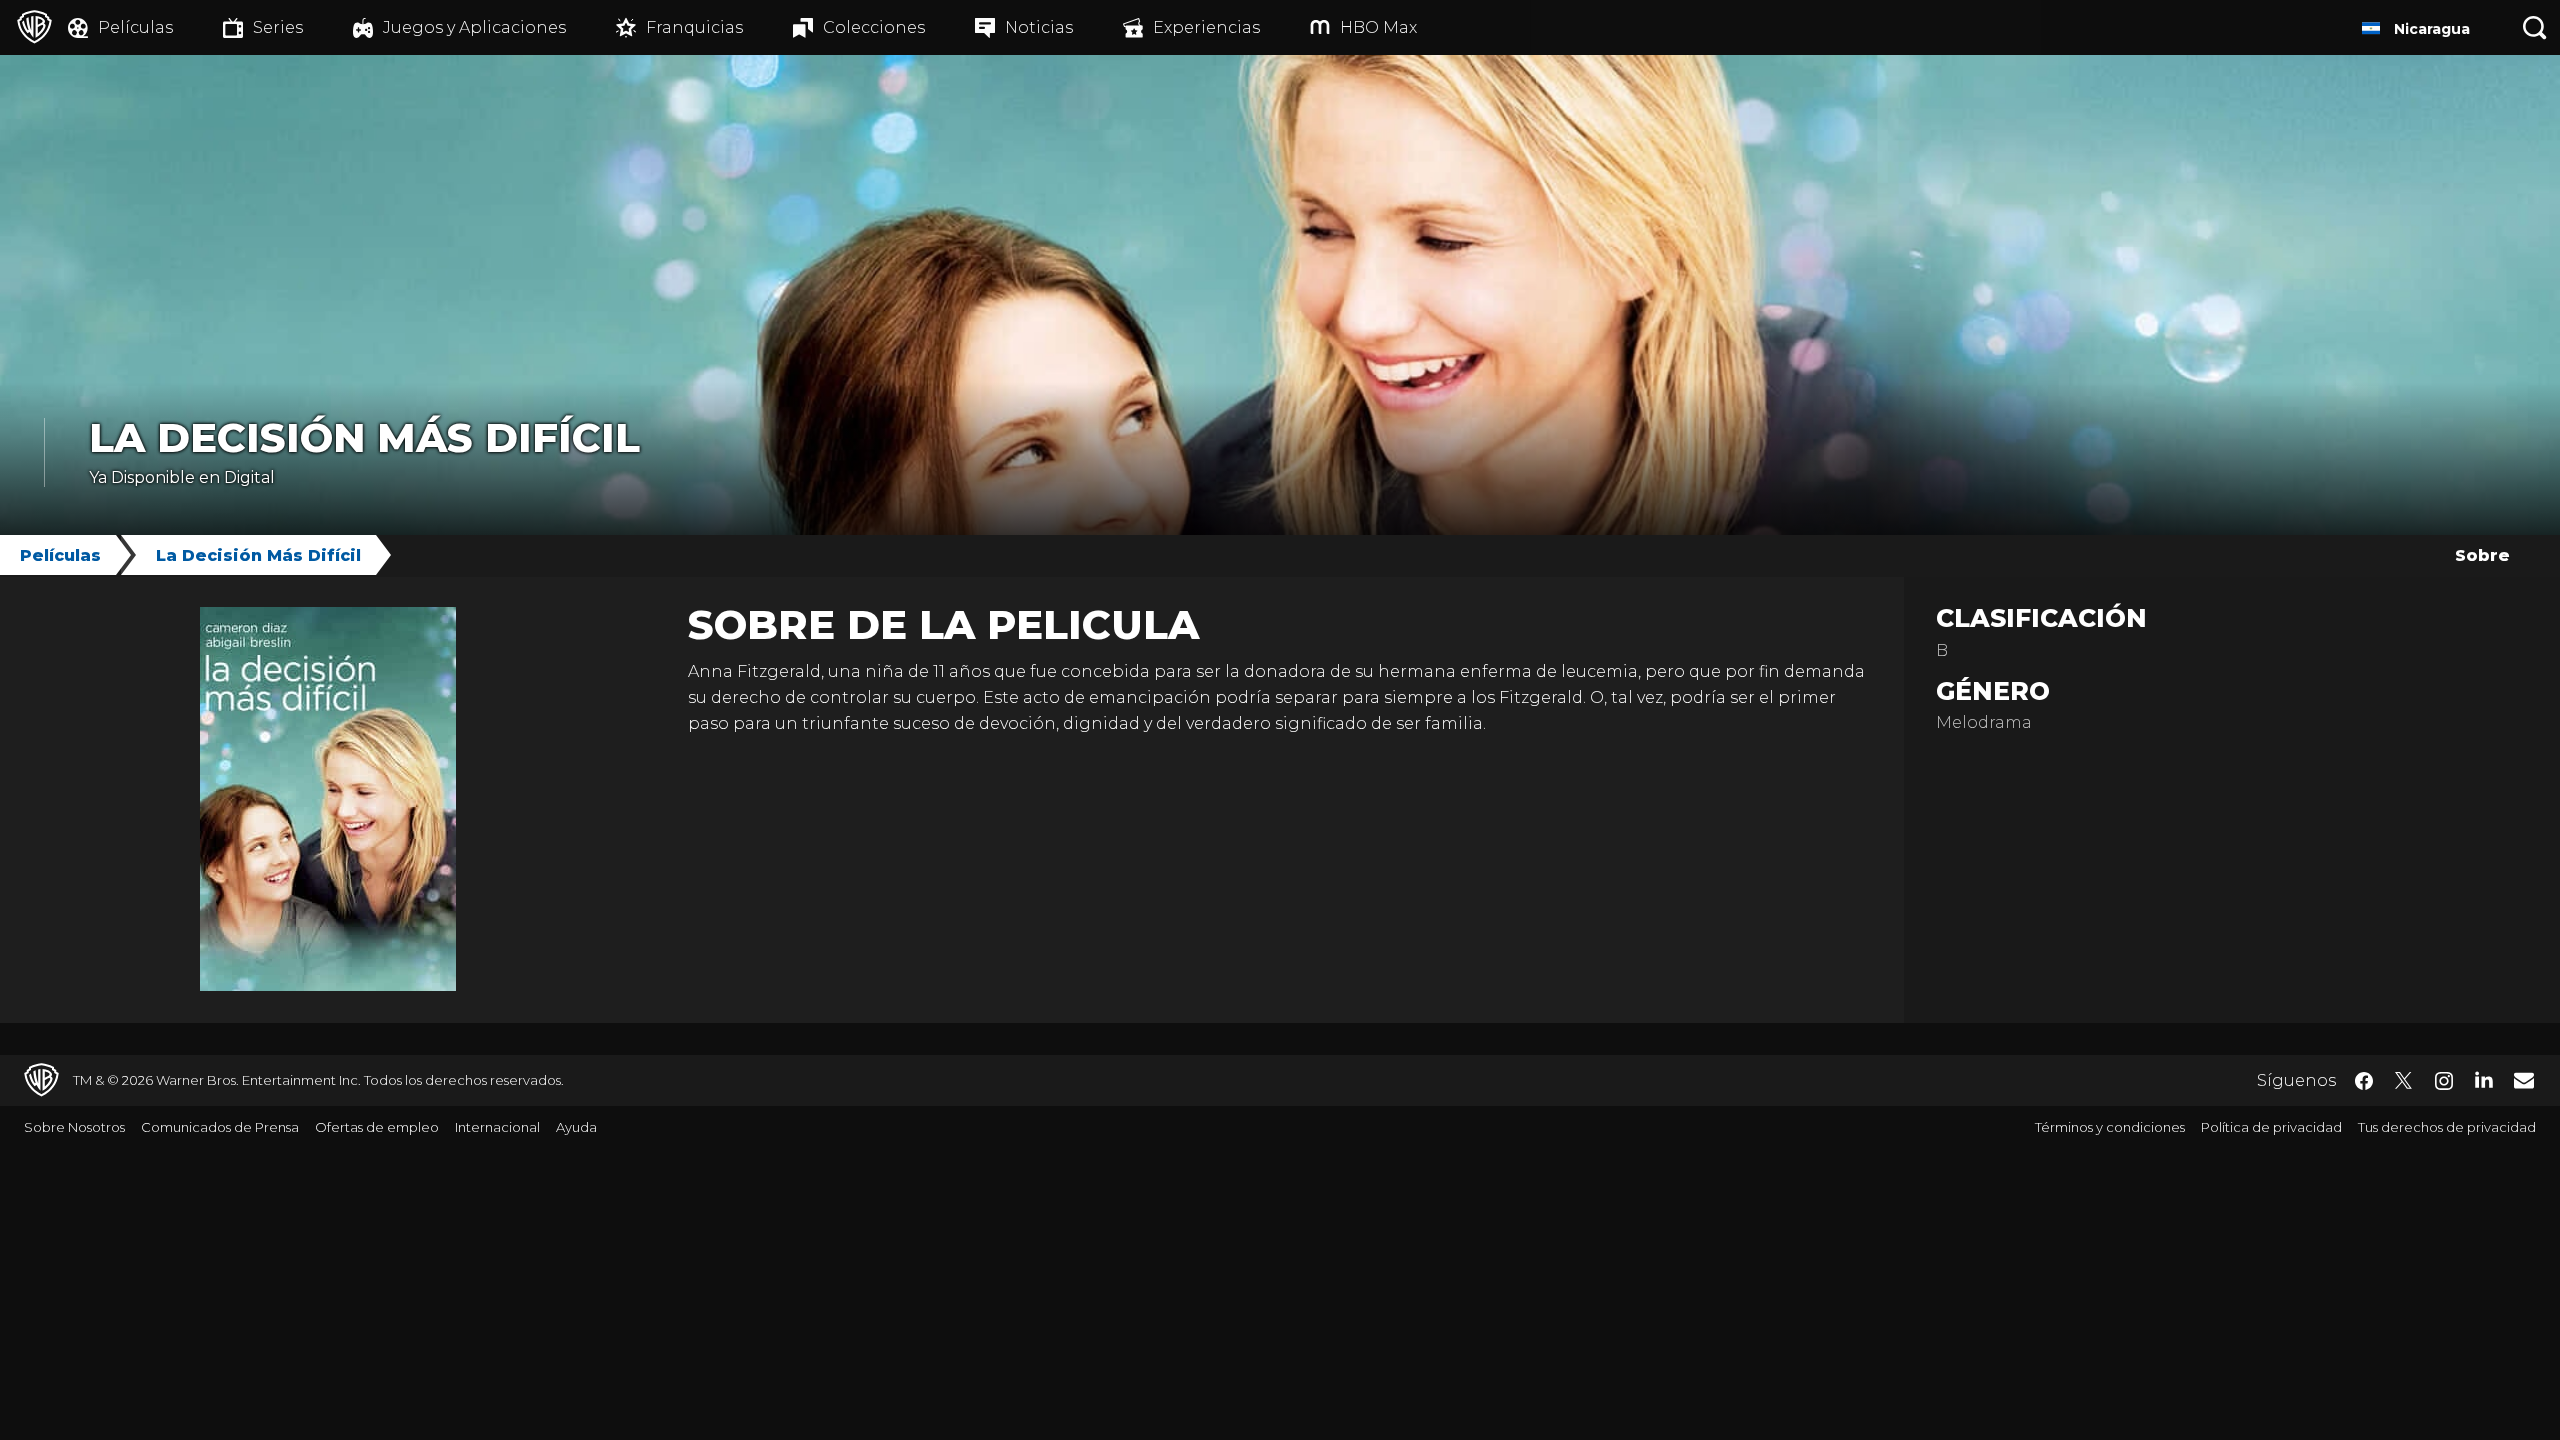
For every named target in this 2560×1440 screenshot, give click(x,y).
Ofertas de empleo (377, 1127)
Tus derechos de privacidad (2447, 1127)
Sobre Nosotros (74, 1127)
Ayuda (576, 1127)
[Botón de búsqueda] (2535, 27)
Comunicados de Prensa (220, 1127)
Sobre (2482, 555)
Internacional (497, 1127)
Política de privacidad (2271, 1127)
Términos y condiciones (2110, 1127)
